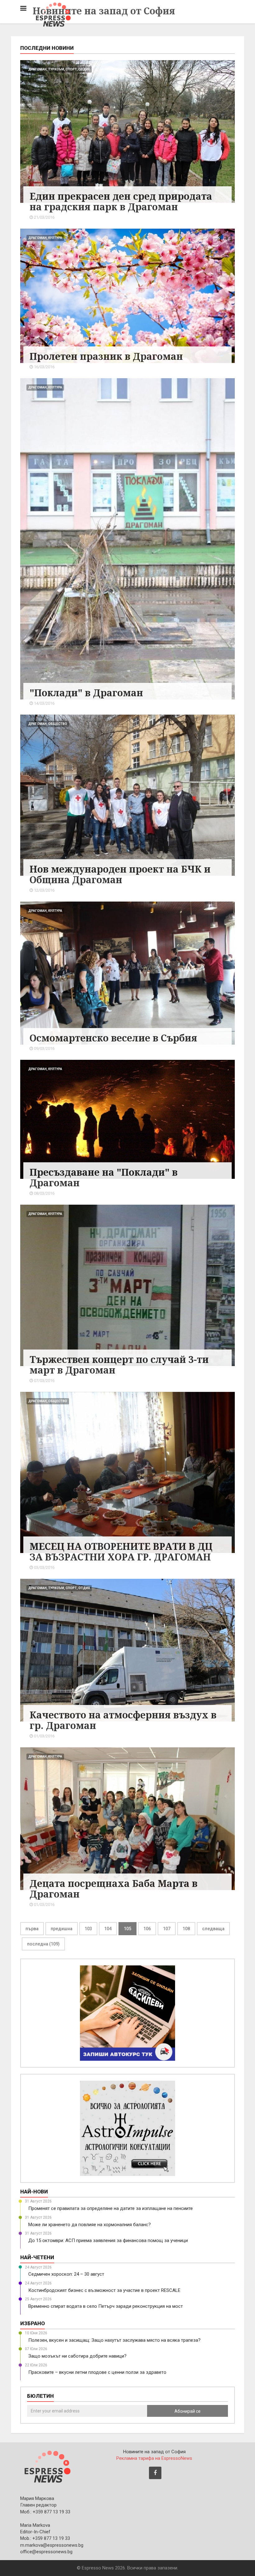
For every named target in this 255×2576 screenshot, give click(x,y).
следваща (213, 1929)
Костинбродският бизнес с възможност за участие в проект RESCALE (104, 2290)
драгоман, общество (48, 724)
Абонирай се (188, 2411)
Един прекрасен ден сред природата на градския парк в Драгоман (121, 201)
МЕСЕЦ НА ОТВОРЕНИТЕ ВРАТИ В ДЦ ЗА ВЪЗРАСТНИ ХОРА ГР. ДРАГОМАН (121, 1552)
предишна (62, 1929)
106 (147, 1929)
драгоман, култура (45, 238)
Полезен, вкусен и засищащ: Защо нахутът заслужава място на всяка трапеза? (114, 2340)
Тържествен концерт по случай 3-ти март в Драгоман (119, 1365)
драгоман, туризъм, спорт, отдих (59, 69)
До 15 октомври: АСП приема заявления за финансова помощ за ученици (108, 2240)
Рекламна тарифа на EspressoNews (154, 2458)
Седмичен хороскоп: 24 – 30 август (66, 2274)
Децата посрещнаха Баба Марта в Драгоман (114, 1889)
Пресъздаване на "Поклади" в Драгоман (104, 1177)
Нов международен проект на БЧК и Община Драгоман (120, 874)
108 (186, 1929)
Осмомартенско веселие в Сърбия (113, 1038)
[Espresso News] (47, 2466)
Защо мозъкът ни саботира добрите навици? (77, 2356)
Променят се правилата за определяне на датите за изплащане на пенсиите (111, 2208)
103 (88, 1929)
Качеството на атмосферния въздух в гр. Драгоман (123, 1720)
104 (108, 1929)
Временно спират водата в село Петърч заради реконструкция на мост (106, 2306)
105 (127, 1929)
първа (32, 1929)
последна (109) (43, 1944)
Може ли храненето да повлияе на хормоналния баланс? (90, 2225)
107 (167, 1929)
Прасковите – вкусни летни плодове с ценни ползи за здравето (97, 2372)
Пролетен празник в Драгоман (106, 356)
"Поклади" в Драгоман (86, 693)
